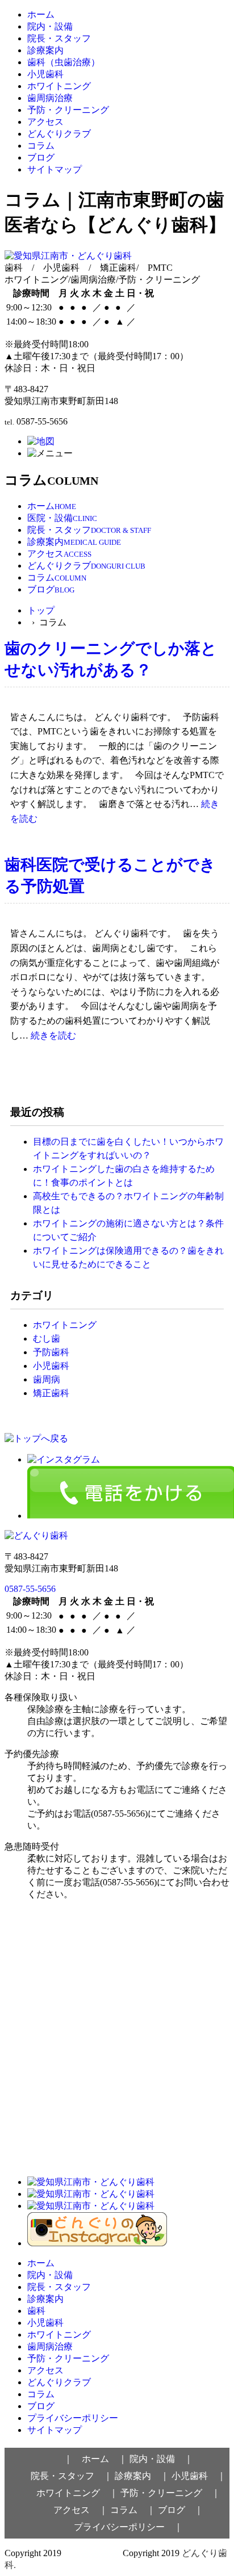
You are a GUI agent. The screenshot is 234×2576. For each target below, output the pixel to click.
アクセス (45, 122)
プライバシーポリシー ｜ (128, 2527)
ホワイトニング (59, 86)
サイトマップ (55, 169)
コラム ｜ (133, 2510)
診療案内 (45, 50)
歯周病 (47, 1379)
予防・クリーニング (68, 110)
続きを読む (53, 1035)
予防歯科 (51, 1352)
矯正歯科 (51, 1393)
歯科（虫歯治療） (64, 62)
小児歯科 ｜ (199, 2476)
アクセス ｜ (81, 2510)
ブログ (41, 157)
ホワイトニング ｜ (77, 2493)
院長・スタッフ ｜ (72, 2476)
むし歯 (47, 1339)
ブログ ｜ (181, 2510)
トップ (41, 610)
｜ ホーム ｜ (95, 2459)
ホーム (41, 14)
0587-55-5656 (30, 1589)
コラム (41, 146)
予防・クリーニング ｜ (170, 2493)
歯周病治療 (50, 98)
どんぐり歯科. (92, 2553)
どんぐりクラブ (59, 134)
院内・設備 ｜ (161, 2459)
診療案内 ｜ (142, 2476)
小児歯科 (45, 74)
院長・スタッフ (59, 38)
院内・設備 (50, 26)
